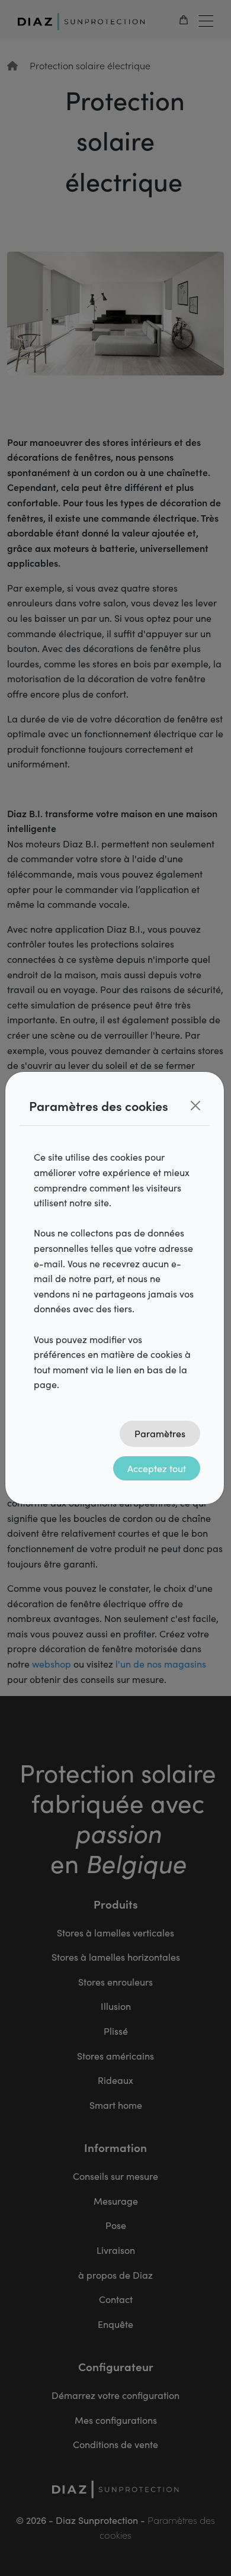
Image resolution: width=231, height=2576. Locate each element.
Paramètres (160, 1433)
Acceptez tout (157, 1468)
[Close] (195, 1106)
